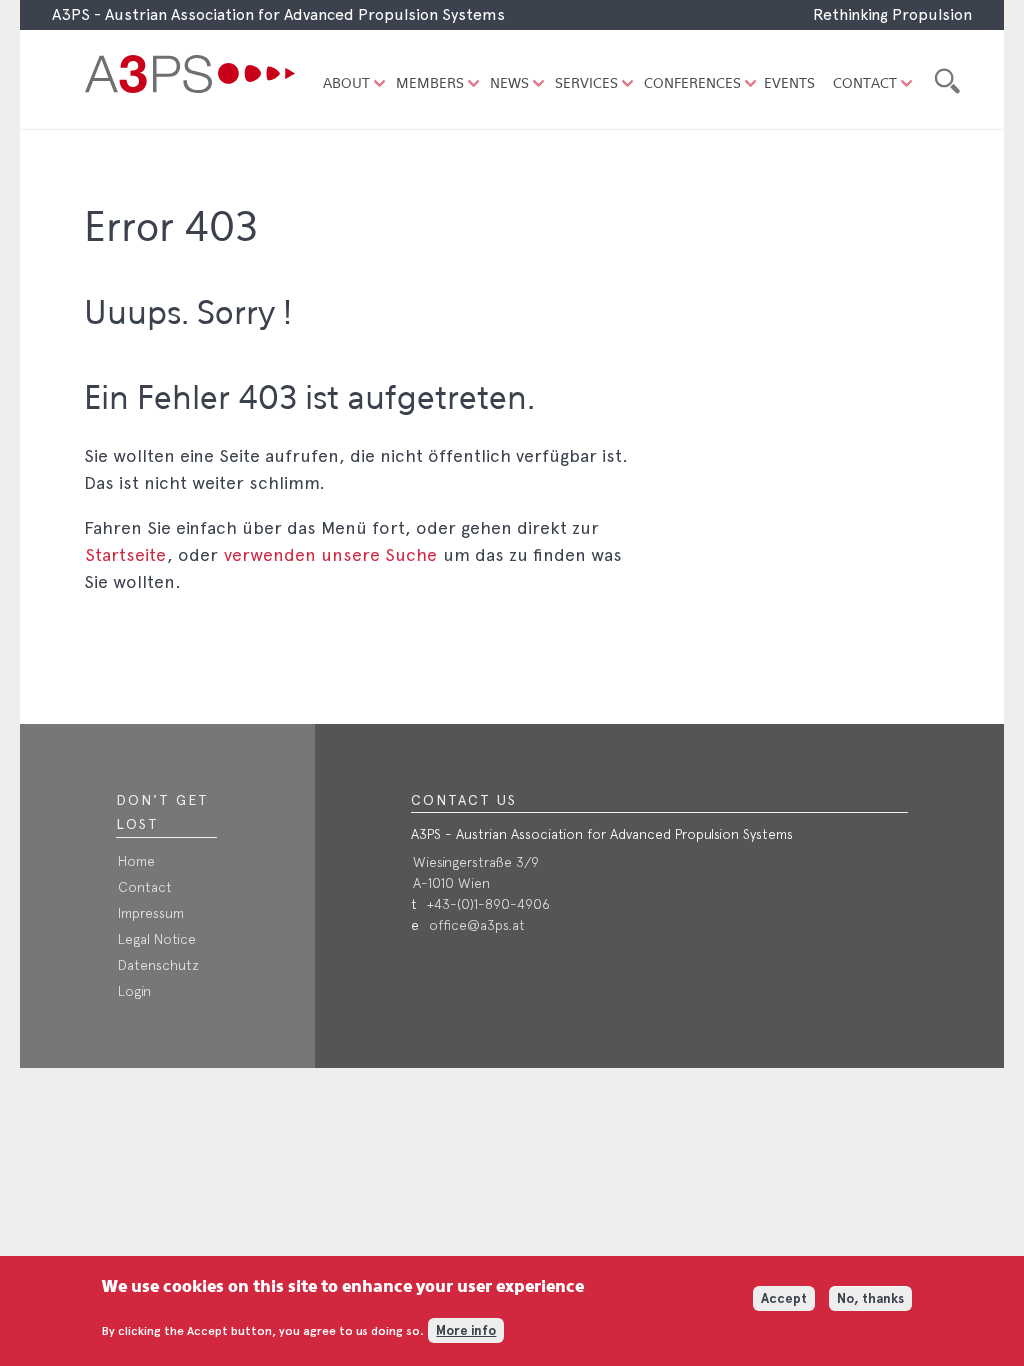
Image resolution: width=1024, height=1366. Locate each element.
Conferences (692, 84)
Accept (784, 1298)
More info (466, 1330)
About (346, 84)
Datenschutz (158, 965)
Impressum (151, 913)
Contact (865, 84)
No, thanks (870, 1298)
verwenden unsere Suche (330, 554)
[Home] (194, 80)
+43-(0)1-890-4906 (488, 904)
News (509, 84)
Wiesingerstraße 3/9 (476, 862)
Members (430, 84)
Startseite (125, 554)
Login (134, 991)
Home (136, 861)
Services (586, 84)
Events (789, 84)
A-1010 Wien (451, 883)
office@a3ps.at (477, 925)
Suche (944, 78)
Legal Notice (157, 939)
